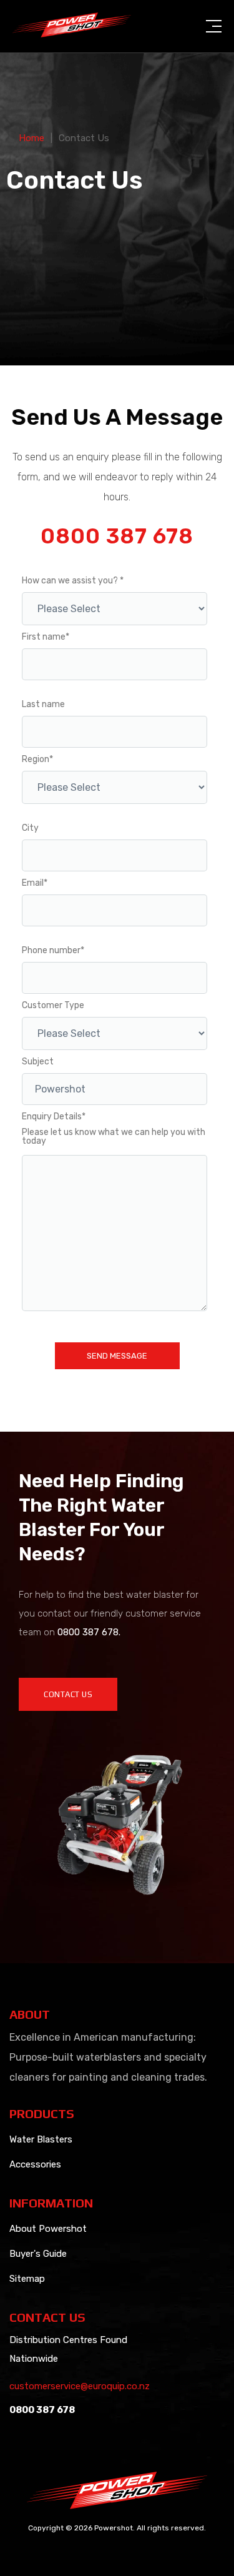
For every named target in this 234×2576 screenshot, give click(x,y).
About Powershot (48, 2229)
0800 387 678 (117, 537)
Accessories (35, 2164)
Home (32, 138)
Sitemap (27, 2279)
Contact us (68, 1694)
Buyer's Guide (38, 2254)
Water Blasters (41, 2139)
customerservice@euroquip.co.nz (80, 2386)
